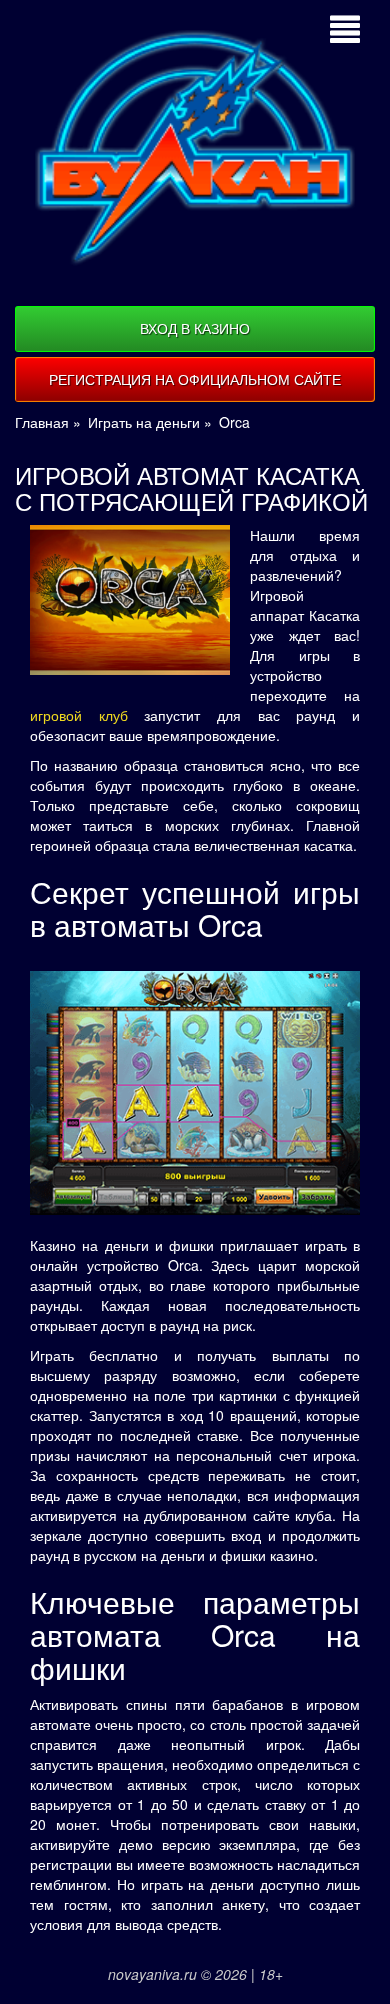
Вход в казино (195, 328)
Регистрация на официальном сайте (195, 379)
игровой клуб (79, 715)
